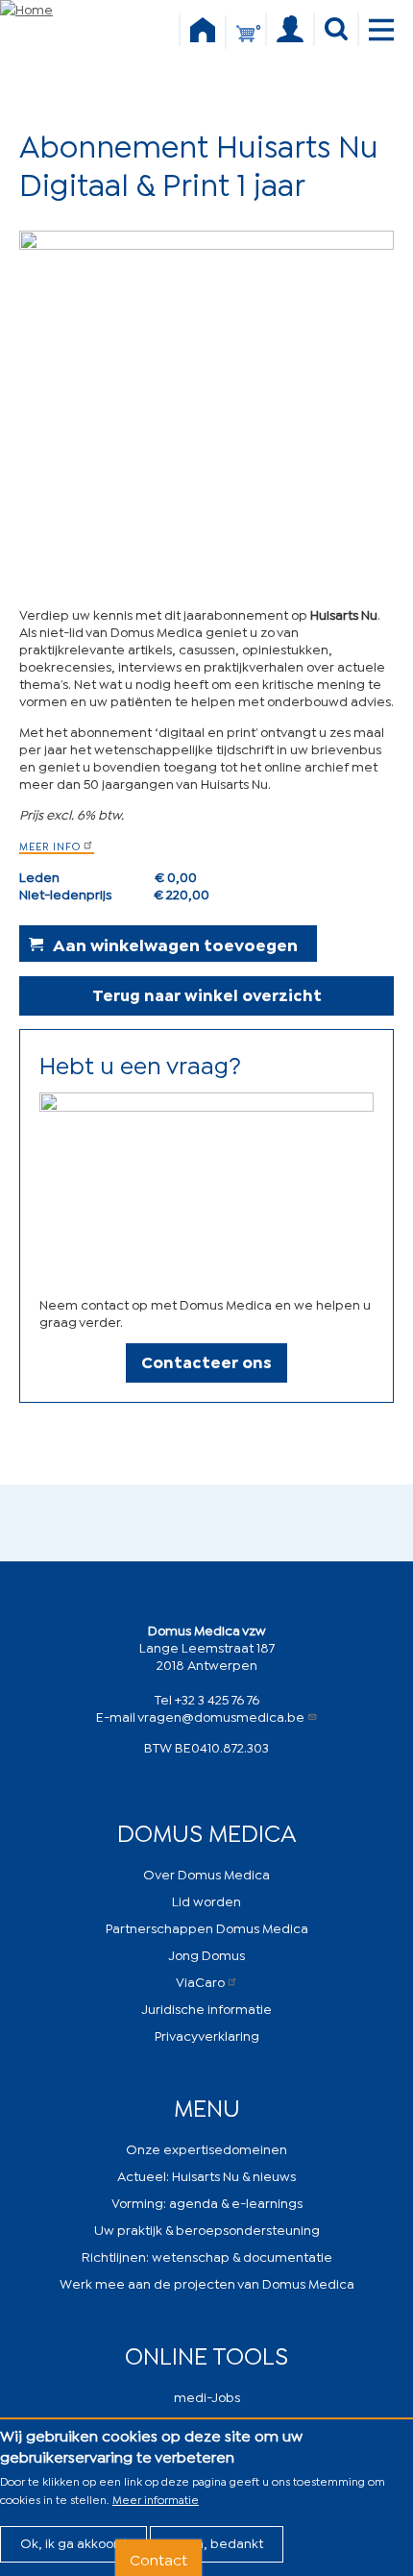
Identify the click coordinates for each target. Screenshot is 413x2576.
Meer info (50, 846)
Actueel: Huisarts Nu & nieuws (206, 2175)
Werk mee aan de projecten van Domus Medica (207, 2282)
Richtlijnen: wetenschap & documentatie (207, 2256)
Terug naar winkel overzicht (207, 994)
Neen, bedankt (217, 2542)
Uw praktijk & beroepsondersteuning (207, 2229)
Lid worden (206, 1900)
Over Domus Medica (206, 1873)
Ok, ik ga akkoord (73, 2542)
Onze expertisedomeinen (206, 2148)
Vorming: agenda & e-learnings (207, 2202)
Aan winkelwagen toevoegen (175, 944)
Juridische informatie (206, 2008)
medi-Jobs (207, 2396)
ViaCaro (200, 1981)
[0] (246, 42)
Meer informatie (156, 2499)
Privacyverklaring (207, 2035)
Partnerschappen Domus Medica (207, 1927)
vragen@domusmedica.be (221, 1716)
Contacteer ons (206, 1361)
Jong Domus (206, 1954)
